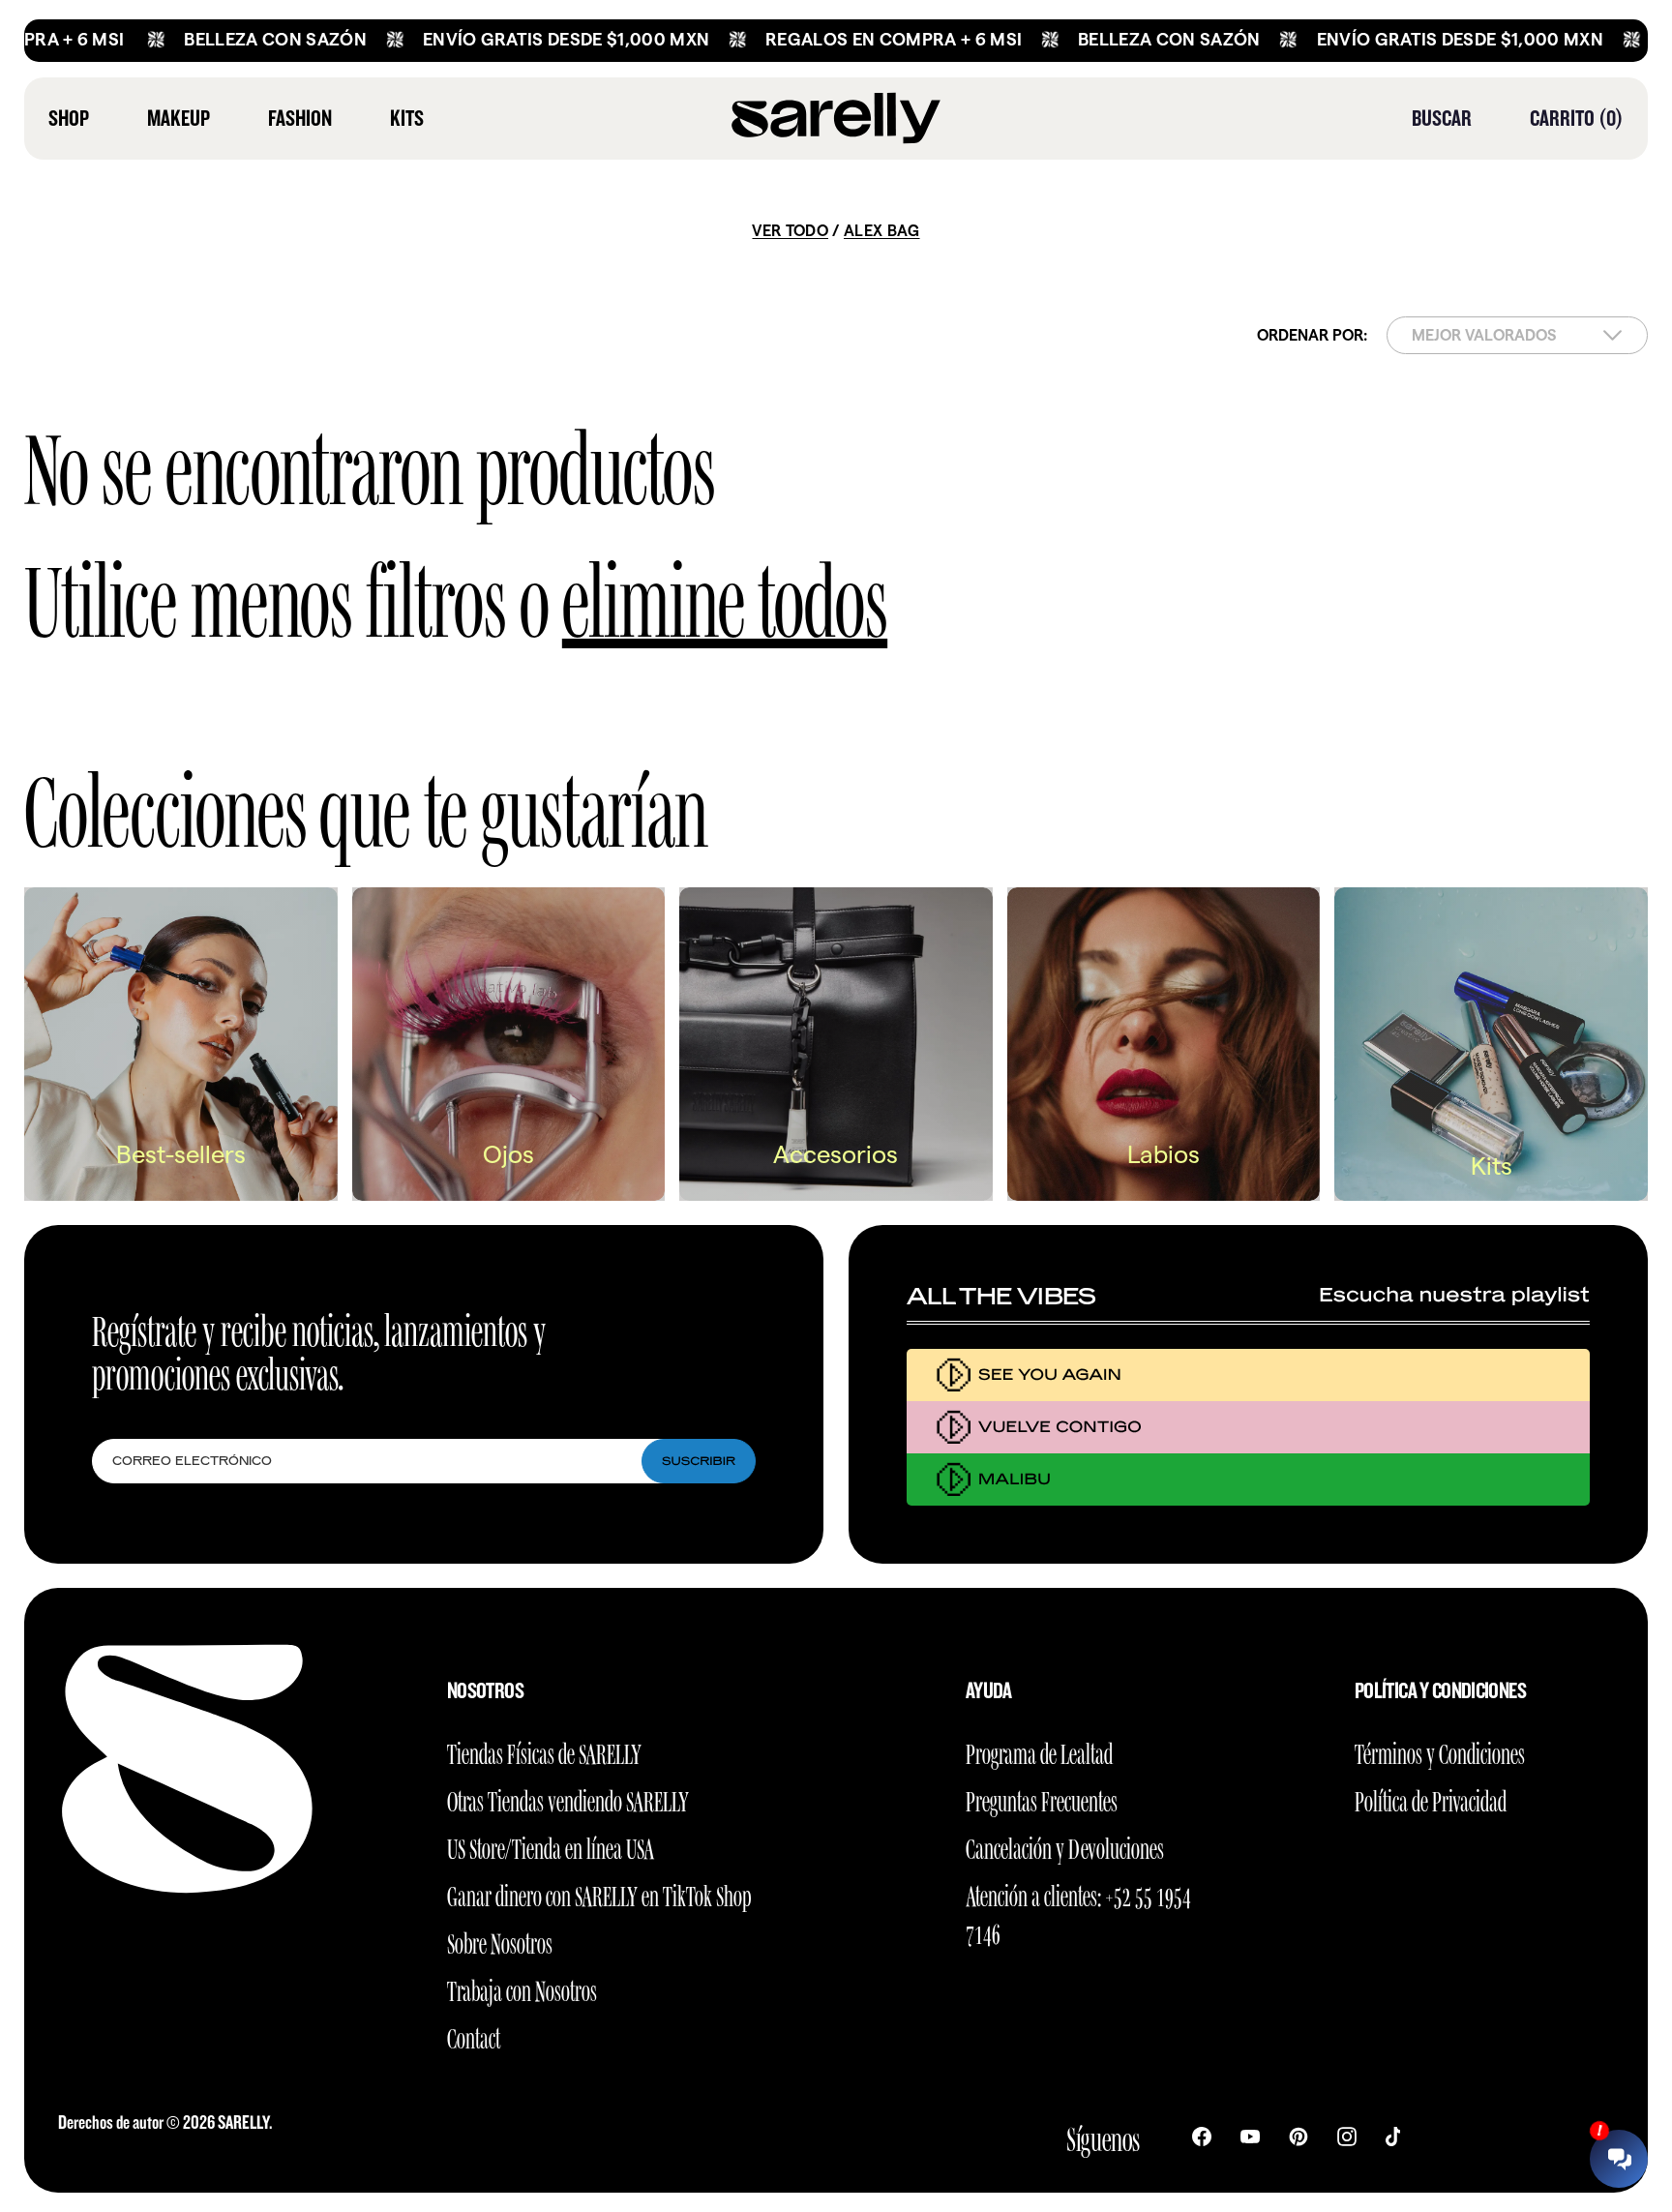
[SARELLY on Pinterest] (1299, 2135)
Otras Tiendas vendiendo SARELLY (568, 1798)
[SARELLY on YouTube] (1250, 2135)
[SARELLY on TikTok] (1393, 2135)
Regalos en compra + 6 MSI (825, 39)
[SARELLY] (836, 119)
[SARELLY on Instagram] (1347, 2135)
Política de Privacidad (1431, 1798)
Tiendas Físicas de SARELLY (544, 1751)
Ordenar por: (1312, 335)
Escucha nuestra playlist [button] (1454, 1296)
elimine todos (725, 592)
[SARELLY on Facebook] (1202, 2135)
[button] (1442, 118)
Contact (474, 2035)
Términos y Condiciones (1440, 1751)
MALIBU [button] (1015, 1479)
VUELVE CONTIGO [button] (1060, 1427)
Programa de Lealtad (1039, 1751)
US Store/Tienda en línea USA (551, 1846)
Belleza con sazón (207, 39)
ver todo (790, 231)
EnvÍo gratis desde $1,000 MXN (497, 39)
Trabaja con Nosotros (522, 1988)
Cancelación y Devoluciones (1065, 1846)
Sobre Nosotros (500, 1941)
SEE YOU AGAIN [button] (1050, 1375)
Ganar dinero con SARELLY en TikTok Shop (599, 1893)
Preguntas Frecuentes (1042, 1798)
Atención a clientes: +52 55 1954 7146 (1078, 1912)
